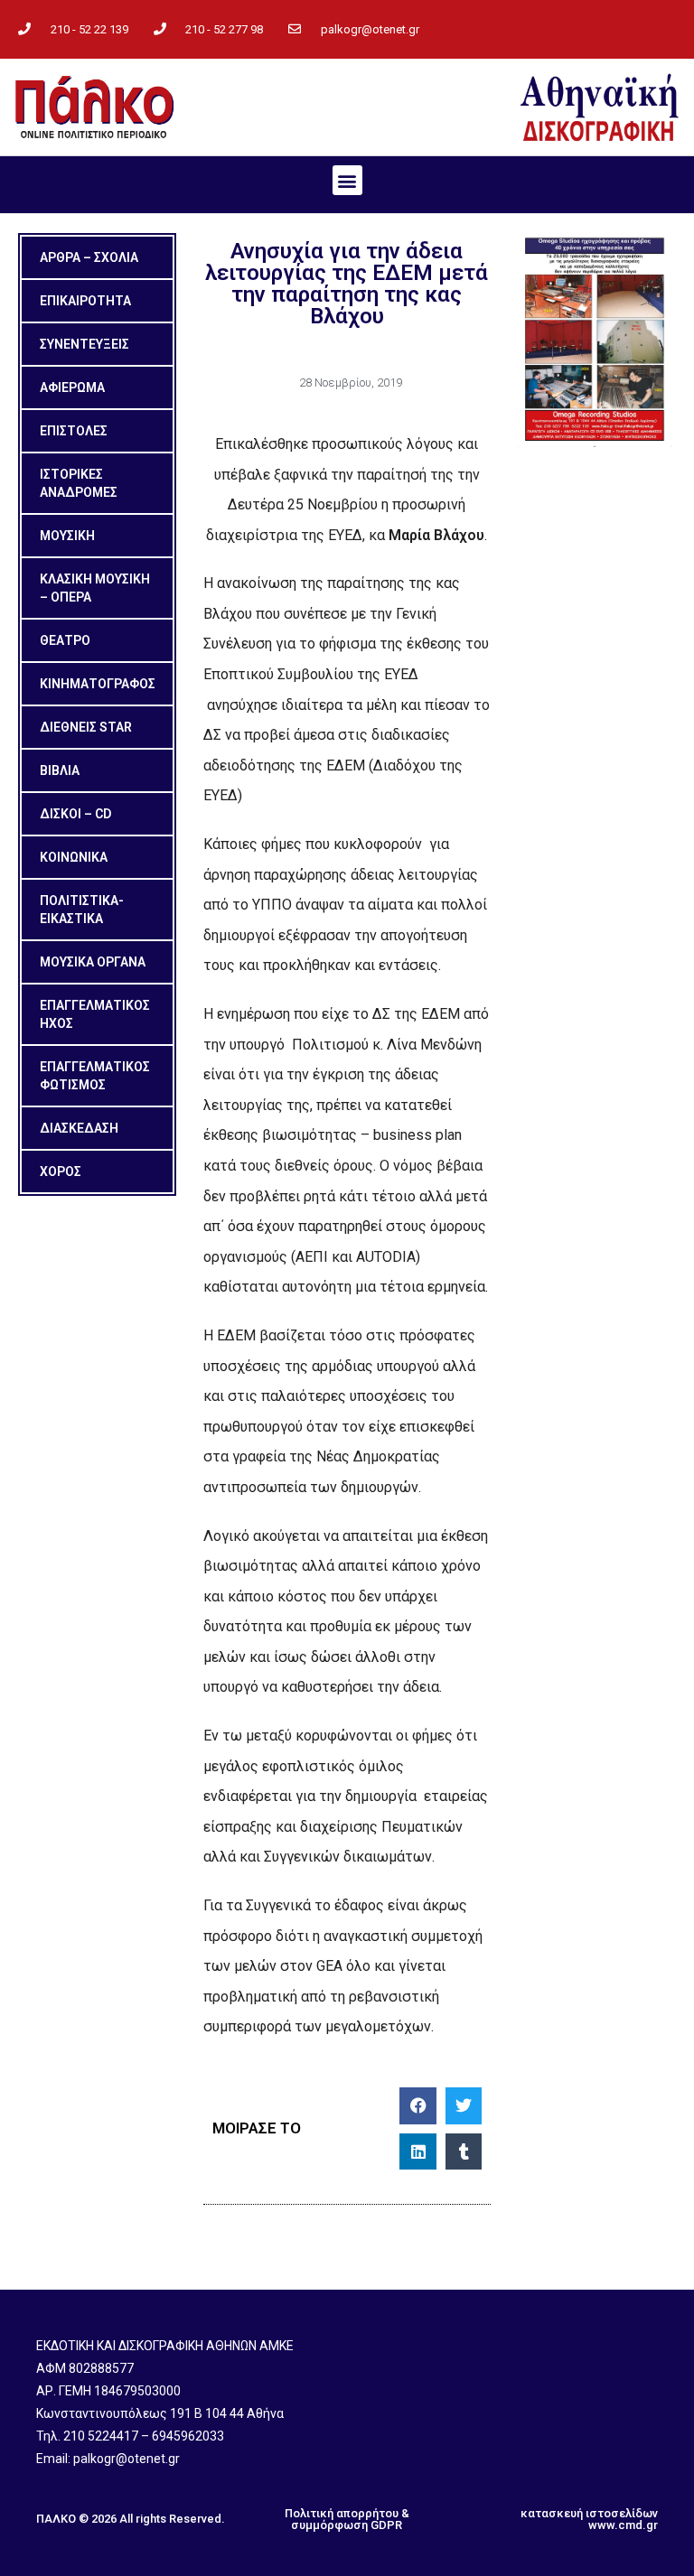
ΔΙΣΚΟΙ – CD (75, 814)
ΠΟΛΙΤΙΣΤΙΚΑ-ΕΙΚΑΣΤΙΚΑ (82, 910)
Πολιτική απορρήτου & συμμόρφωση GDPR (347, 2519)
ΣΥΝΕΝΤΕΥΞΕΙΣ (84, 344)
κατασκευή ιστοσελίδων (589, 2513)
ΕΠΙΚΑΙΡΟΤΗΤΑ (85, 301)
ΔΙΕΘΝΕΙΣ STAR (86, 727)
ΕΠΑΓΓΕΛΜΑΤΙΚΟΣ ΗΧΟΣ (95, 1014)
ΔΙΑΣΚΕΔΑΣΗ (79, 1128)
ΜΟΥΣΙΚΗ (67, 536)
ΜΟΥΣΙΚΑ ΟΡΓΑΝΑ (93, 962)
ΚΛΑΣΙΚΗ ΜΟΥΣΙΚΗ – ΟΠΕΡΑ (95, 588)
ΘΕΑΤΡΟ (65, 640)
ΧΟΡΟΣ (61, 1171)
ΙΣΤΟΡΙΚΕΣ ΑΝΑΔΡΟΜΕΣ (79, 483)
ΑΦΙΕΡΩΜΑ (72, 387)
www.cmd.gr (623, 2525)
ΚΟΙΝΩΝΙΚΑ (74, 857)
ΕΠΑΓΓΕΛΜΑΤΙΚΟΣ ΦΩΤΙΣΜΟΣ (95, 1076)
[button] (347, 180)
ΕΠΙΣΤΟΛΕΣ (74, 431)
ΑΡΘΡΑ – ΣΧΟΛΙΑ (89, 257)
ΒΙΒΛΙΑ (60, 770)
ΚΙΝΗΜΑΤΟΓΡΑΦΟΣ (98, 684)
